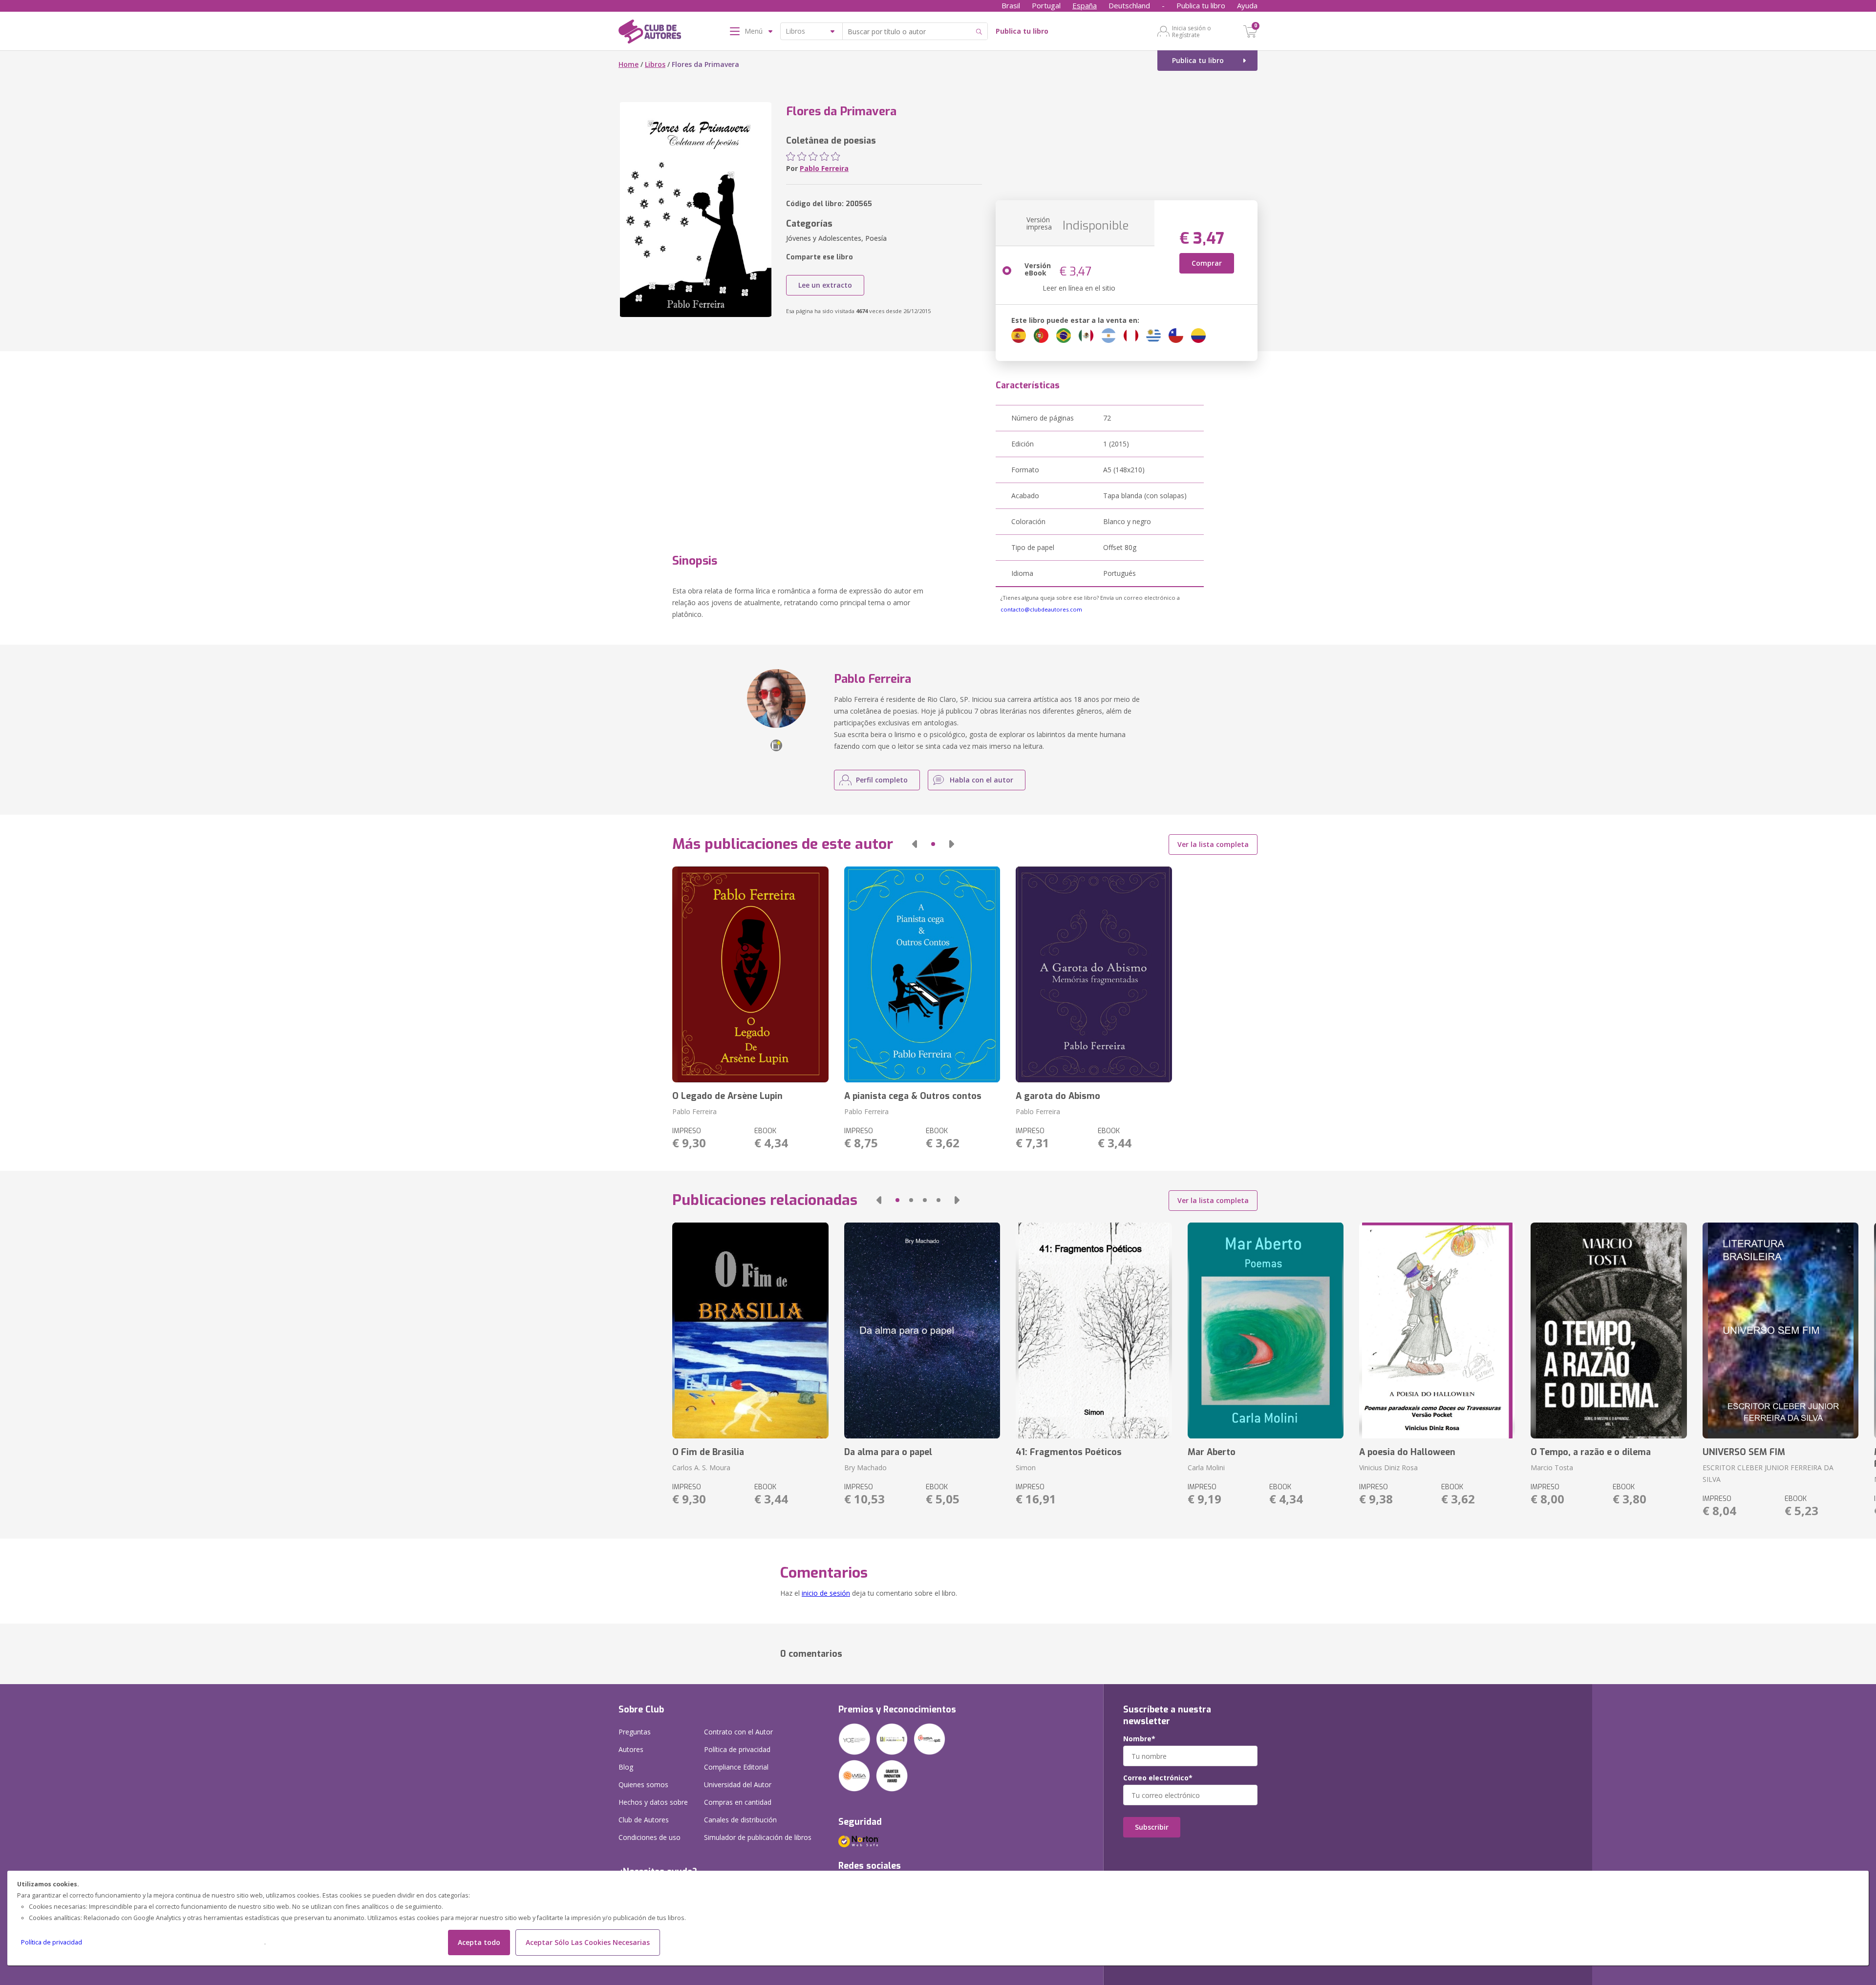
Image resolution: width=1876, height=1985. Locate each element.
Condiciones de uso (650, 1837)
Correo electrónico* (1158, 1778)
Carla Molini (1206, 1468)
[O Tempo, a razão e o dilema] (1609, 1330)
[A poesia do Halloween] (1437, 1330)
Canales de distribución (740, 1820)
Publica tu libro (1201, 5)
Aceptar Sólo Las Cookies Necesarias (588, 1942)
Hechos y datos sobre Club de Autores (653, 1811)
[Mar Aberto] (1266, 1330)
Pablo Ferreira (824, 168)
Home (629, 64)
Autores (631, 1749)
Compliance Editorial (736, 1767)
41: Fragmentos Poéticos (1069, 1452)
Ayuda (1247, 5)
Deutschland (1129, 5)
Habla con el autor (981, 780)
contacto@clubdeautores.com (1041, 609)
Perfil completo (882, 780)
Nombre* (1139, 1739)
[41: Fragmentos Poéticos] (1094, 1330)
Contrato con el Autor (738, 1732)
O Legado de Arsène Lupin (727, 1096)
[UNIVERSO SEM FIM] (1780, 1330)
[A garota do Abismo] (1094, 974)
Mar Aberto (1212, 1452)
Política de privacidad (52, 1942)
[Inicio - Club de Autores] (650, 33)
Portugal (1046, 5)
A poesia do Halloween (1407, 1452)
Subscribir (1152, 1827)
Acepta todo (479, 1942)
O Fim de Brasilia (708, 1452)
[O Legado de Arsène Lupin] (750, 974)
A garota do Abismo (1058, 1096)
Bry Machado (865, 1468)
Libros (655, 64)
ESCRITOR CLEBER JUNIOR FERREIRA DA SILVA (1768, 1473)
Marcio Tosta (1552, 1468)
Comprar (1207, 263)
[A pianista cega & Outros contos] (922, 974)
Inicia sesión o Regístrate (1192, 31)
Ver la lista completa (1213, 844)
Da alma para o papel (888, 1452)
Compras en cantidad (738, 1802)
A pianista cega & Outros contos (913, 1096)
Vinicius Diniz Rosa (1388, 1468)
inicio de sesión (826, 1593)
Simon (1026, 1468)
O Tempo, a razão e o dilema (1591, 1452)
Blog (626, 1767)
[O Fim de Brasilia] (750, 1330)
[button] (915, 844)
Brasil (1011, 5)
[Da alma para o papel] (922, 1330)
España (1085, 5)
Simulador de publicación (758, 1837)
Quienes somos (643, 1784)
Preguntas (635, 1732)
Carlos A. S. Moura (701, 1468)
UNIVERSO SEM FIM (1744, 1452)
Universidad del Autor (738, 1784)
